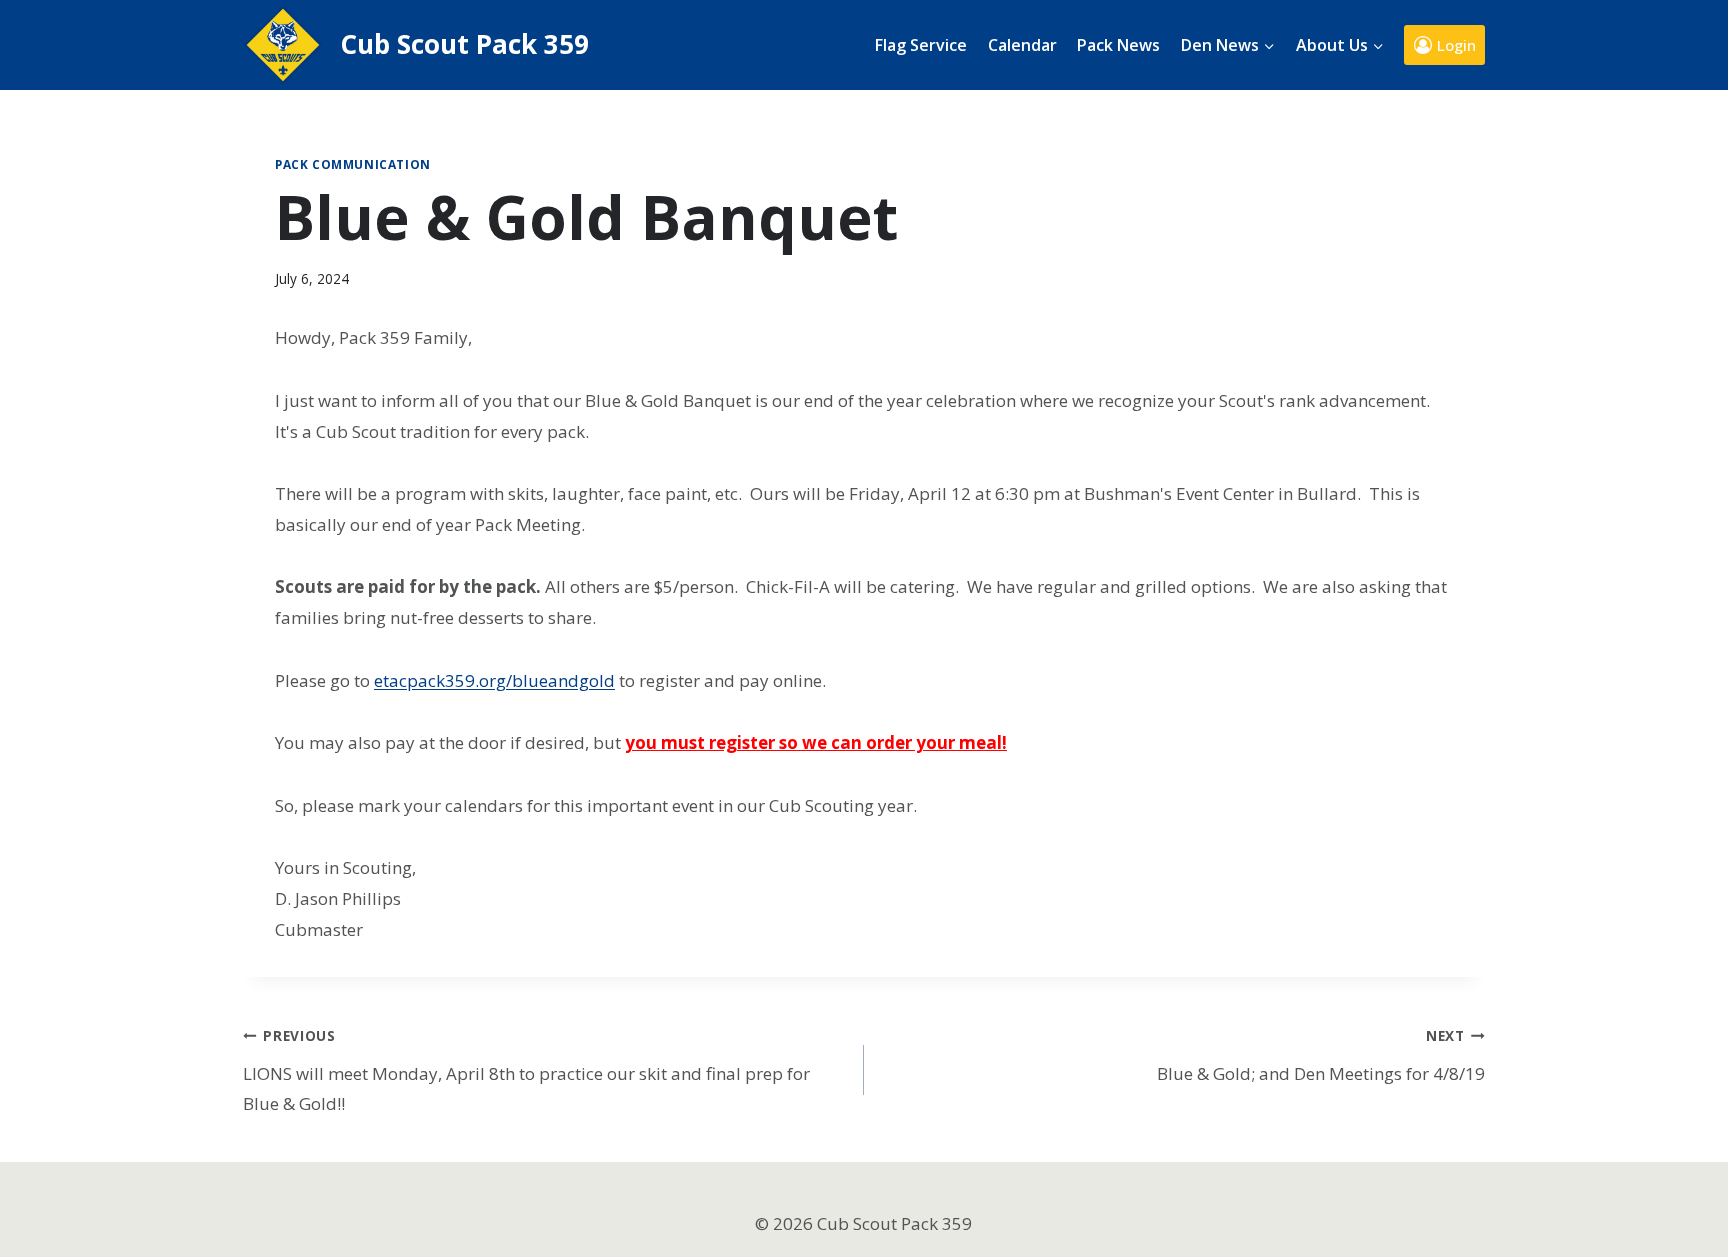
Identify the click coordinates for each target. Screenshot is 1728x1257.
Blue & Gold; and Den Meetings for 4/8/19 (1321, 1055)
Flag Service (921, 45)
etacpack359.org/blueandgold (494, 680)
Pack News (1118, 45)
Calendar (1022, 45)
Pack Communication (353, 164)
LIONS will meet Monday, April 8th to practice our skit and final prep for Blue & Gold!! (526, 1071)
